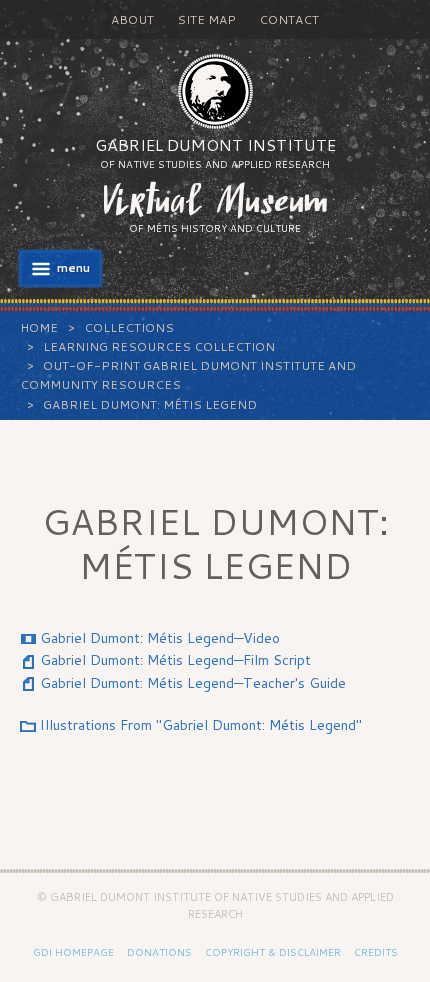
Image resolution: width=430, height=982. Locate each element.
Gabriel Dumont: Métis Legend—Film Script (175, 660)
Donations (159, 952)
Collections (129, 327)
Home (39, 327)
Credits (376, 952)
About (132, 19)
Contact (289, 19)
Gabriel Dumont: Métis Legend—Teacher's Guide (193, 683)
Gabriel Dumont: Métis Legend (150, 404)
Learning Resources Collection (159, 346)
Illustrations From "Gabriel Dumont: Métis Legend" (201, 725)
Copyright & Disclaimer (273, 952)
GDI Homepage (73, 952)
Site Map (206, 19)
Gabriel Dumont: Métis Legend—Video (160, 638)
